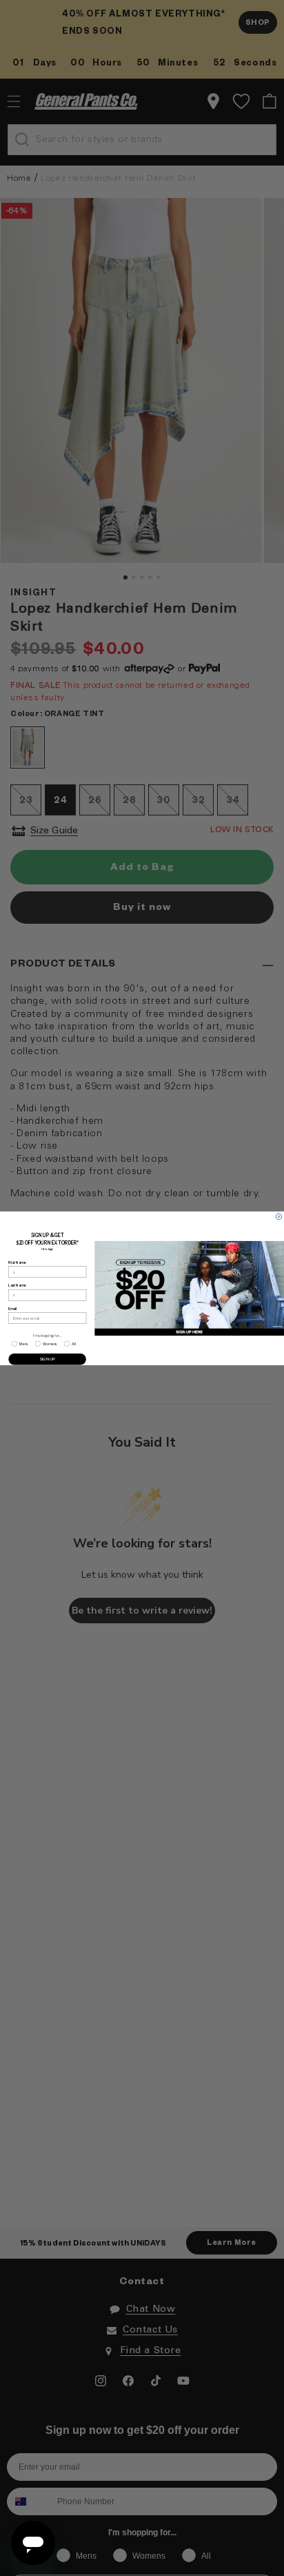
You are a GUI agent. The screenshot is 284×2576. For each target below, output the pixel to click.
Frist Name (17, 1262)
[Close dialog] (278, 1216)
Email (13, 1308)
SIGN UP (47, 1359)
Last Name (17, 1285)
